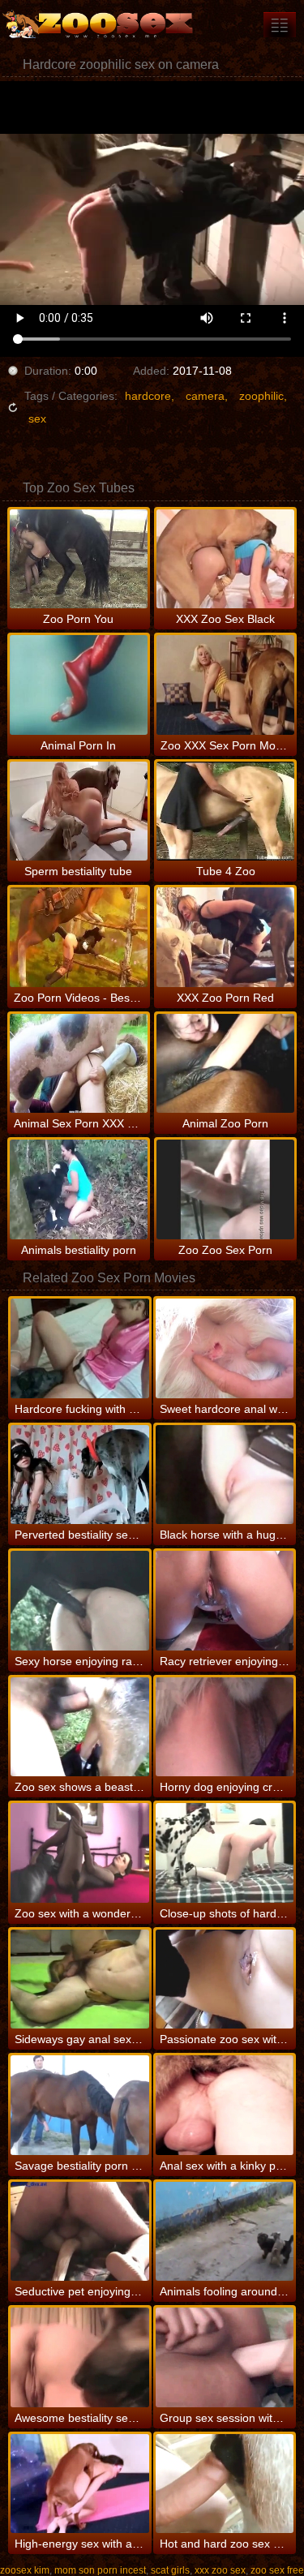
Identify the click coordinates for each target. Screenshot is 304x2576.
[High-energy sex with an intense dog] (79, 2484)
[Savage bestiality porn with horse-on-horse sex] (79, 2105)
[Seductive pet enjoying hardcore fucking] (79, 2232)
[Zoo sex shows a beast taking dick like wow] (79, 1727)
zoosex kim (25, 2570)
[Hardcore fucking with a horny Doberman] (79, 1348)
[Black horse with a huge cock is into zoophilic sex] (225, 1475)
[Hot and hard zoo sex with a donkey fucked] (225, 2484)
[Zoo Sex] (97, 24)
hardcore (148, 396)
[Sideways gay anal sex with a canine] (79, 1979)
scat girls (170, 2570)
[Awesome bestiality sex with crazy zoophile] (79, 2357)
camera (205, 396)
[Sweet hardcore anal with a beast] (225, 1348)
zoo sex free (277, 2570)
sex (37, 419)
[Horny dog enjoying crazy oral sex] (225, 1727)
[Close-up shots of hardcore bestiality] (225, 1853)
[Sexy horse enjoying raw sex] (79, 1601)
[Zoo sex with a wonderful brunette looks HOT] (79, 1853)
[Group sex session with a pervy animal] (225, 2357)
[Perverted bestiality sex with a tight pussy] (79, 1475)
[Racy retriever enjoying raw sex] (225, 1601)
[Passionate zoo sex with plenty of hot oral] (225, 1979)
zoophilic (261, 396)
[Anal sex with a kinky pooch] (225, 2105)
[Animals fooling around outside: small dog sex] (225, 2232)
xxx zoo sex (220, 2570)
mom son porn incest (100, 2570)
